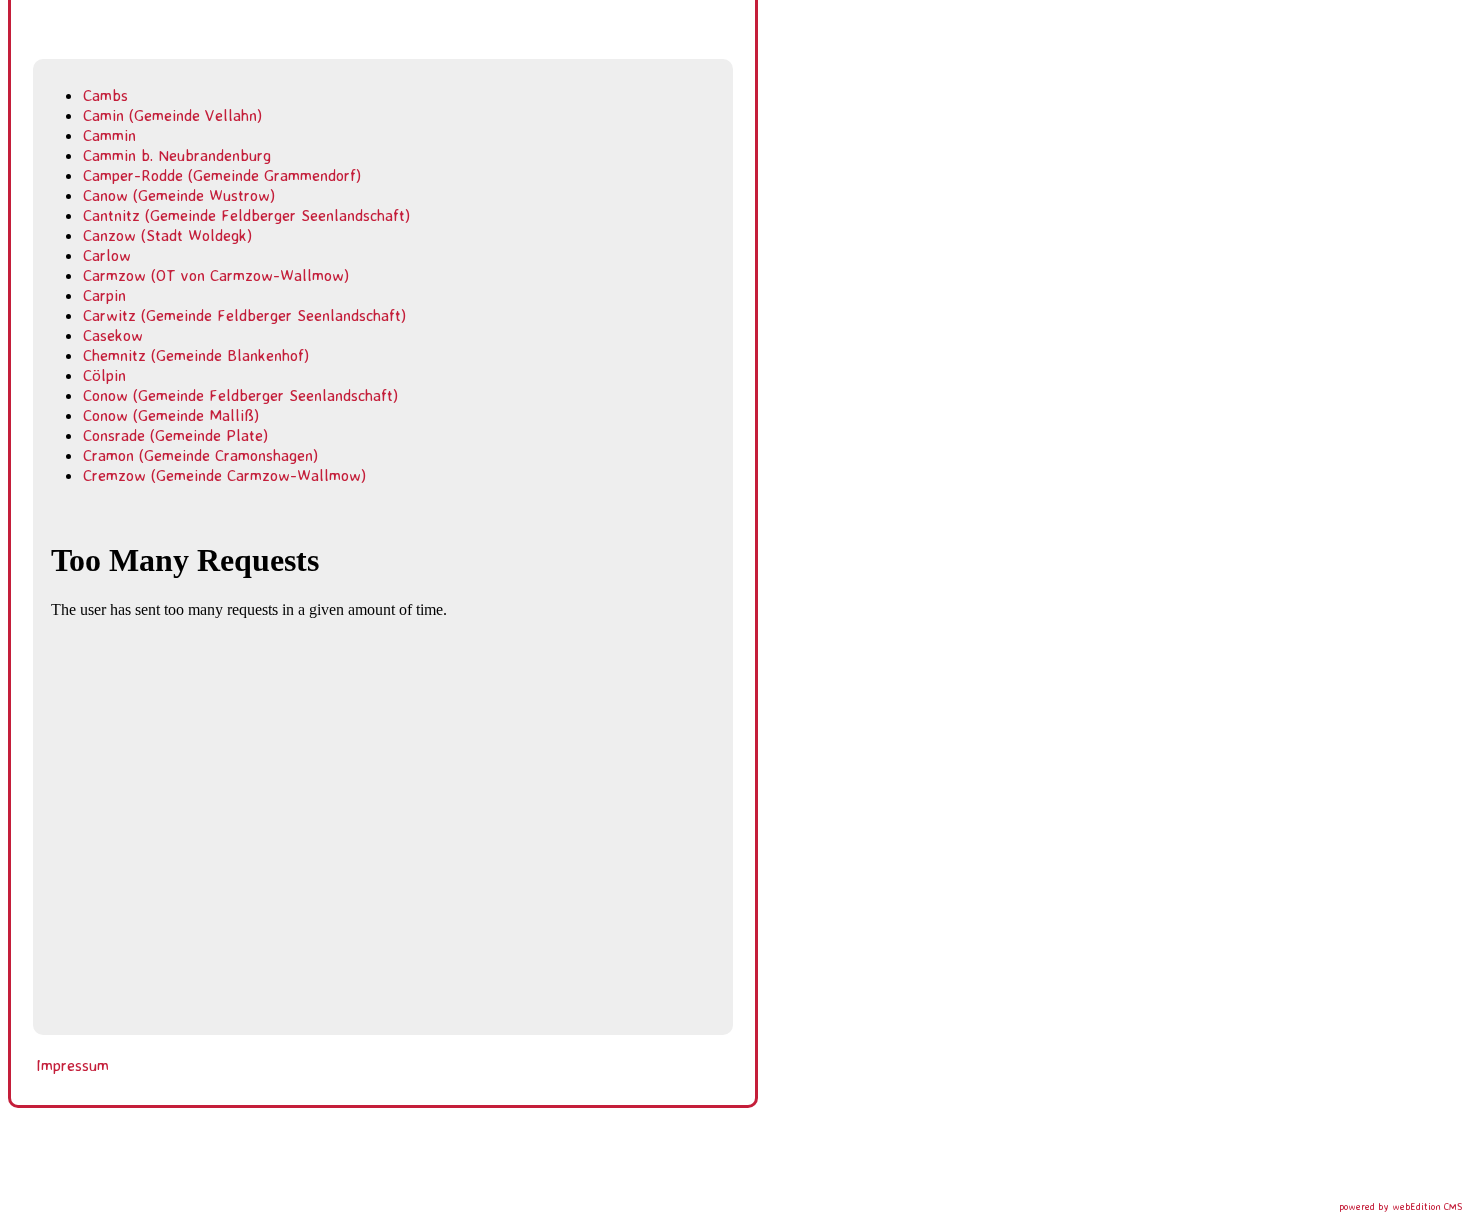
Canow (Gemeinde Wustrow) (179, 195)
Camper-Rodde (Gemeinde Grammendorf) (222, 175)
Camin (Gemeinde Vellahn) (172, 115)
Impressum (72, 1065)
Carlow (107, 255)
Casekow (113, 335)
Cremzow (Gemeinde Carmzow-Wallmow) (224, 475)
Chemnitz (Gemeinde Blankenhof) (196, 355)
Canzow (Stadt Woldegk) (167, 235)
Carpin (104, 295)
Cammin (109, 135)
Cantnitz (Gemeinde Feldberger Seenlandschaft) (246, 215)
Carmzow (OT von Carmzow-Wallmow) (216, 275)
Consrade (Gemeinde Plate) (175, 435)
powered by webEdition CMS (1400, 1206)
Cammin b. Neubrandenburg (177, 155)
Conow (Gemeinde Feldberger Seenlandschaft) (240, 395)
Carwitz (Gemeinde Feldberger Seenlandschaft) (244, 315)
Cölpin (104, 375)
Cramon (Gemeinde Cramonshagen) (200, 455)
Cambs (105, 95)
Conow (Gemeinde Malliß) (171, 415)
